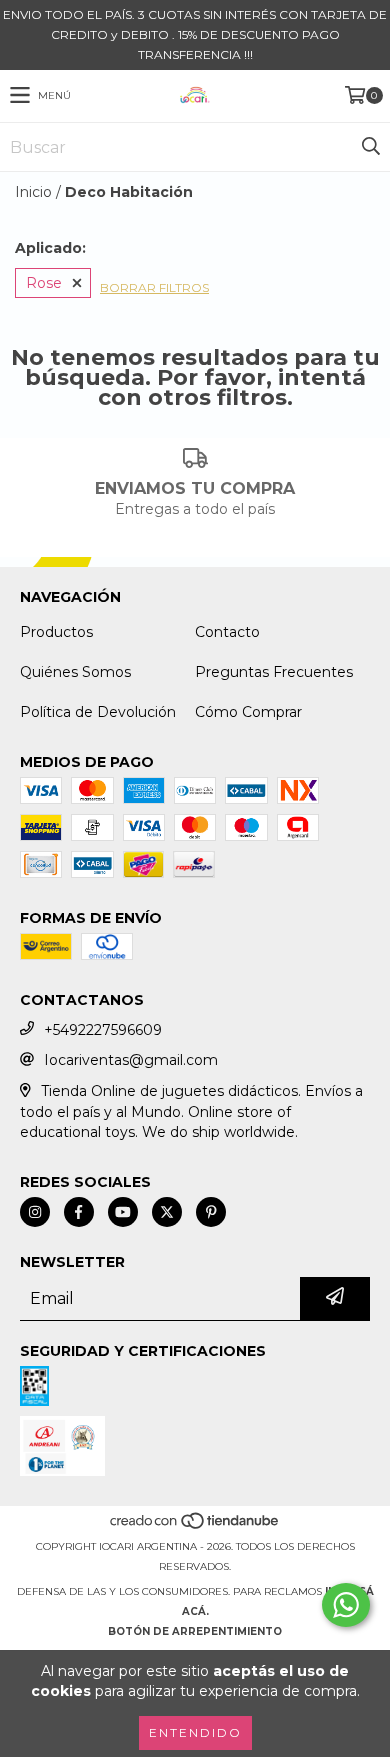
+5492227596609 (103, 1030)
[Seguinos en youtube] (123, 1212)
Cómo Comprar (248, 712)
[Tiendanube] (195, 1526)
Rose (44, 283)
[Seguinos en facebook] (79, 1212)
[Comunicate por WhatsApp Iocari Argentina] (346, 1605)
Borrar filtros (154, 287)
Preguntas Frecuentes (274, 672)
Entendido (195, 1732)
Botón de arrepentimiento (195, 1631)
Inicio (33, 192)
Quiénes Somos (75, 672)
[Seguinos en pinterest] (211, 1212)
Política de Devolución (98, 712)
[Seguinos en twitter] (167, 1212)
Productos (56, 632)
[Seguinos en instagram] (35, 1212)
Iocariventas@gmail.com (131, 1060)
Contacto (227, 632)
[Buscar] (370, 147)
